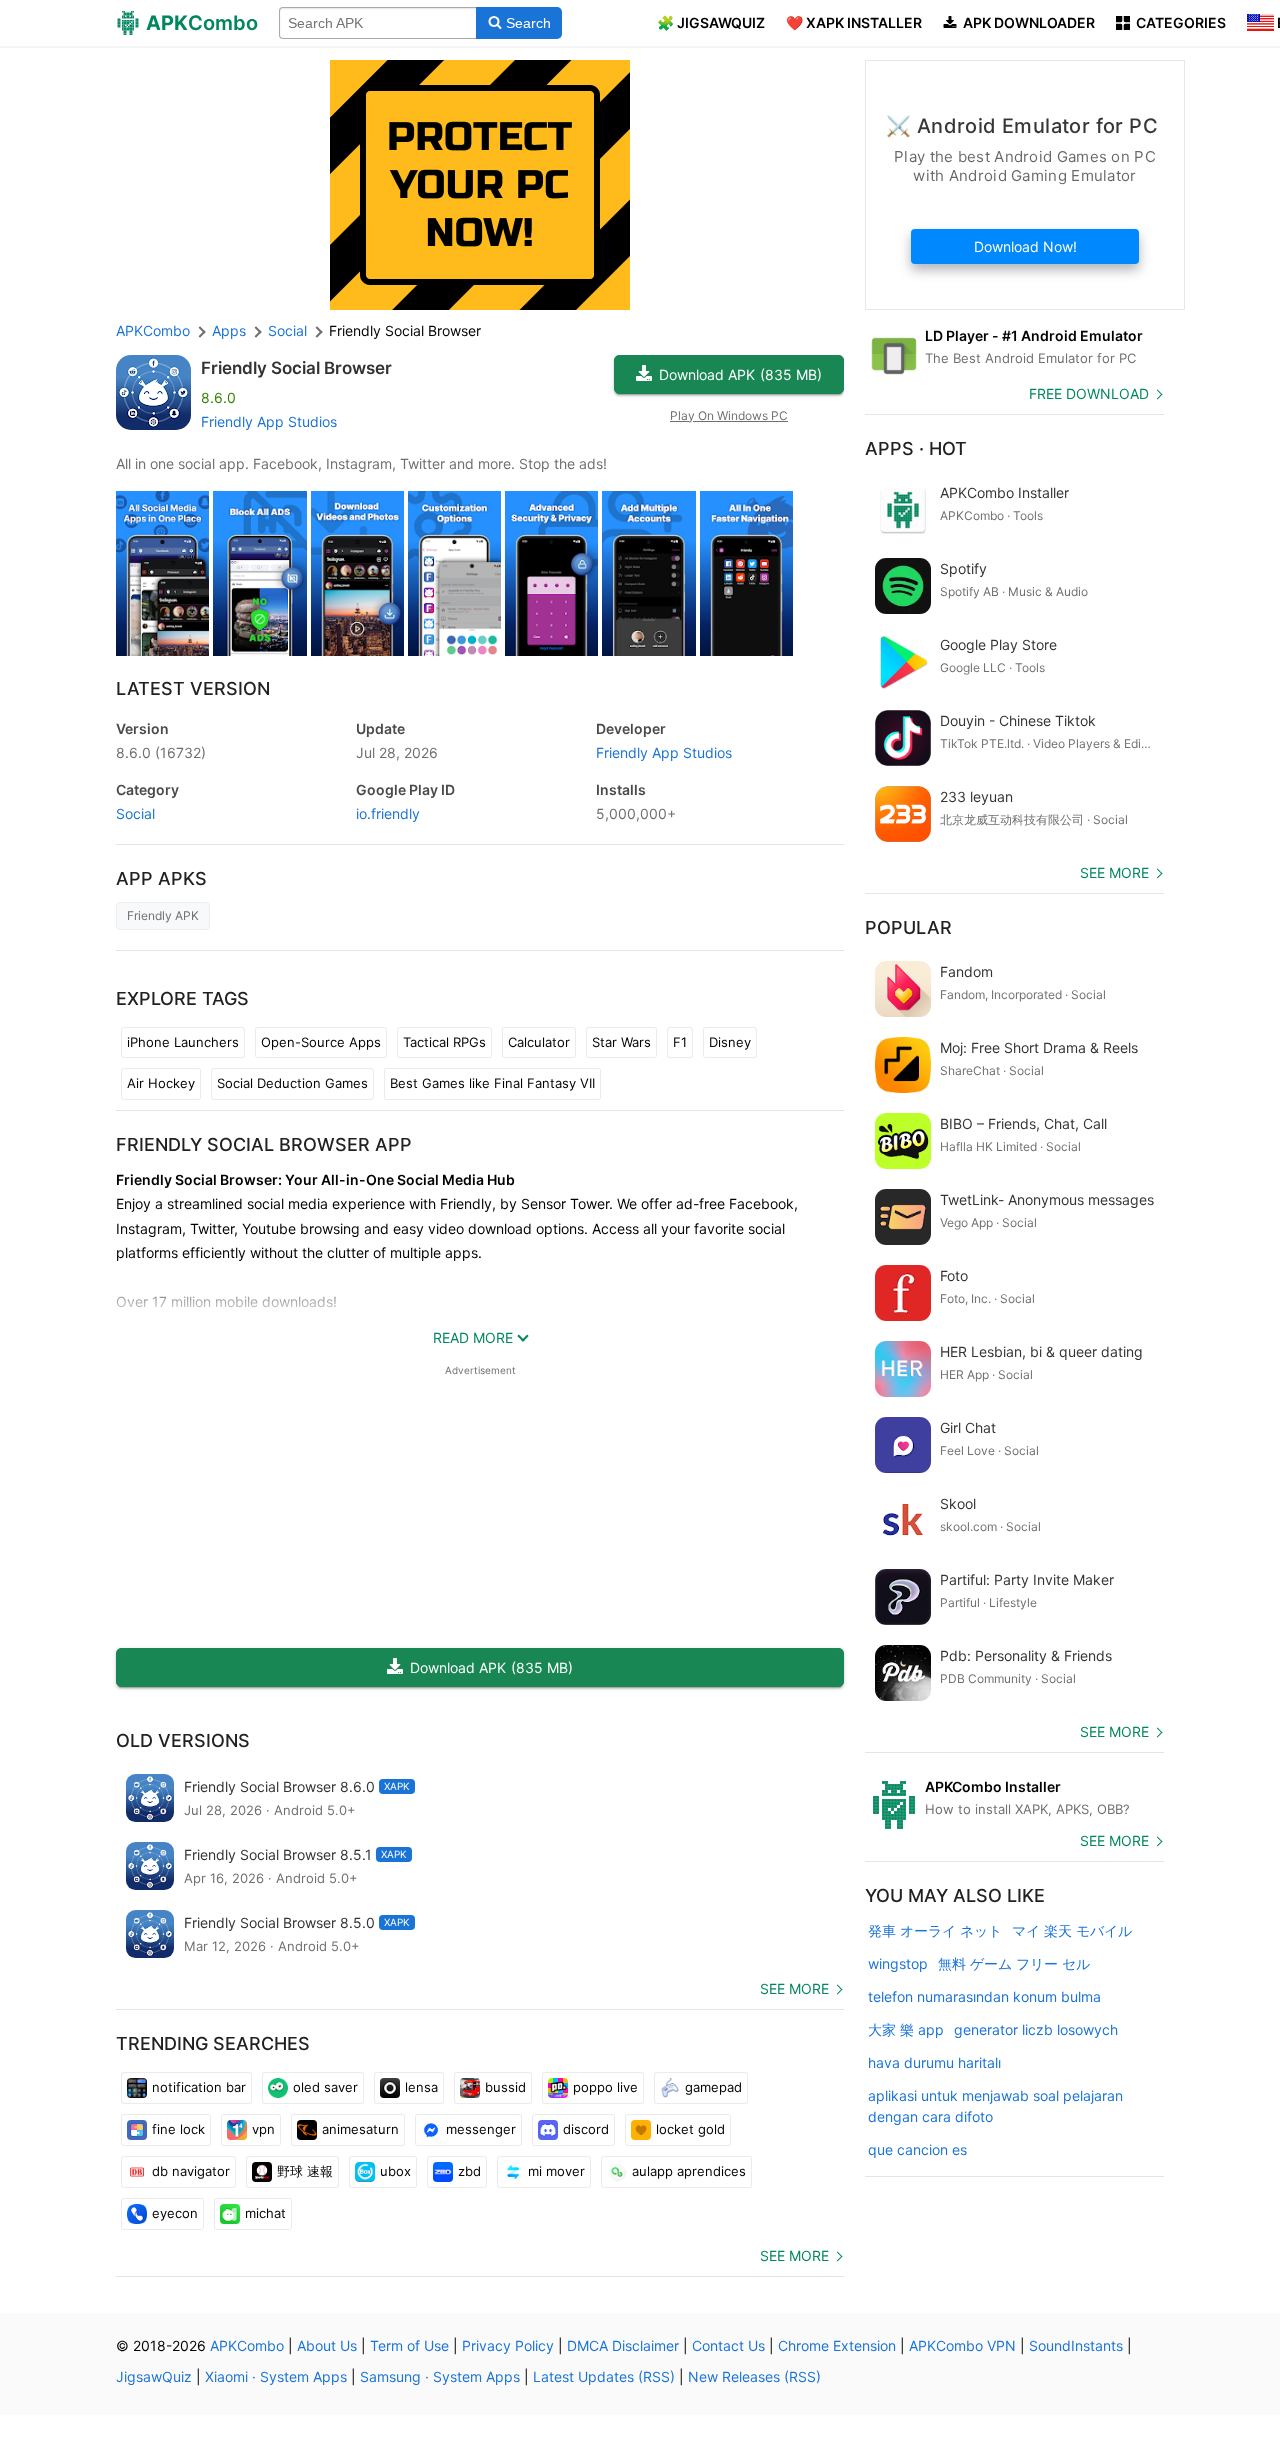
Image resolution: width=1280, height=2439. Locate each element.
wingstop (898, 1963)
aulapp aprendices (689, 2171)
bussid (505, 2087)
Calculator (539, 1042)
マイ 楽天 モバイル (1072, 1930)
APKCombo (153, 330)
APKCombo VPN (962, 2345)
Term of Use (409, 2345)
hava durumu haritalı (934, 2062)
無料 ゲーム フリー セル (1014, 1963)
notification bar (199, 2087)
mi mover (556, 2171)
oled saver (325, 2087)
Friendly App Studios (269, 421)
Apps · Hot (916, 448)
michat (265, 2213)
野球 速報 (305, 2171)
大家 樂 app (906, 2029)
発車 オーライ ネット (935, 1930)
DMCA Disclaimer (623, 2345)
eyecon (175, 2213)
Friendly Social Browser (296, 368)
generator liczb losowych (1036, 2029)
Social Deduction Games (292, 1083)
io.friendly (388, 813)
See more (794, 1988)
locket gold (690, 2129)
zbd (469, 2171)
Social (135, 813)
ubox (395, 2171)
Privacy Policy (508, 2345)
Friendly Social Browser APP (264, 1144)
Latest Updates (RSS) (604, 2376)
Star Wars (621, 1042)
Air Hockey (161, 1083)
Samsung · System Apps (440, 2376)
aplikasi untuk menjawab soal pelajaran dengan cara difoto (995, 2106)
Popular (908, 927)
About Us (327, 2345)
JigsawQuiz (154, 2376)
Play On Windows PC (729, 415)
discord (586, 2129)
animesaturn (360, 2129)
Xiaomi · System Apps (276, 2376)
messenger (481, 2129)
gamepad (713, 2087)
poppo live (605, 2087)
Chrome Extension (837, 2345)
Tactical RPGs (444, 1042)
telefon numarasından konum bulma (984, 1996)
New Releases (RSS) (754, 2376)
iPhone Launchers (183, 1042)
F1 (680, 1042)
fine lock (178, 2129)
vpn (263, 2129)
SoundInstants (1076, 2345)
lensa (421, 2087)
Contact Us (728, 2345)
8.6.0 (161, 752)
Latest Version (193, 688)
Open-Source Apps (321, 1042)
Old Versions (183, 1740)
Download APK (740, 374)
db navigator (191, 2171)
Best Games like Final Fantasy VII (492, 1083)
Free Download (1089, 393)
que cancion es (917, 2149)
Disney (730, 1042)
